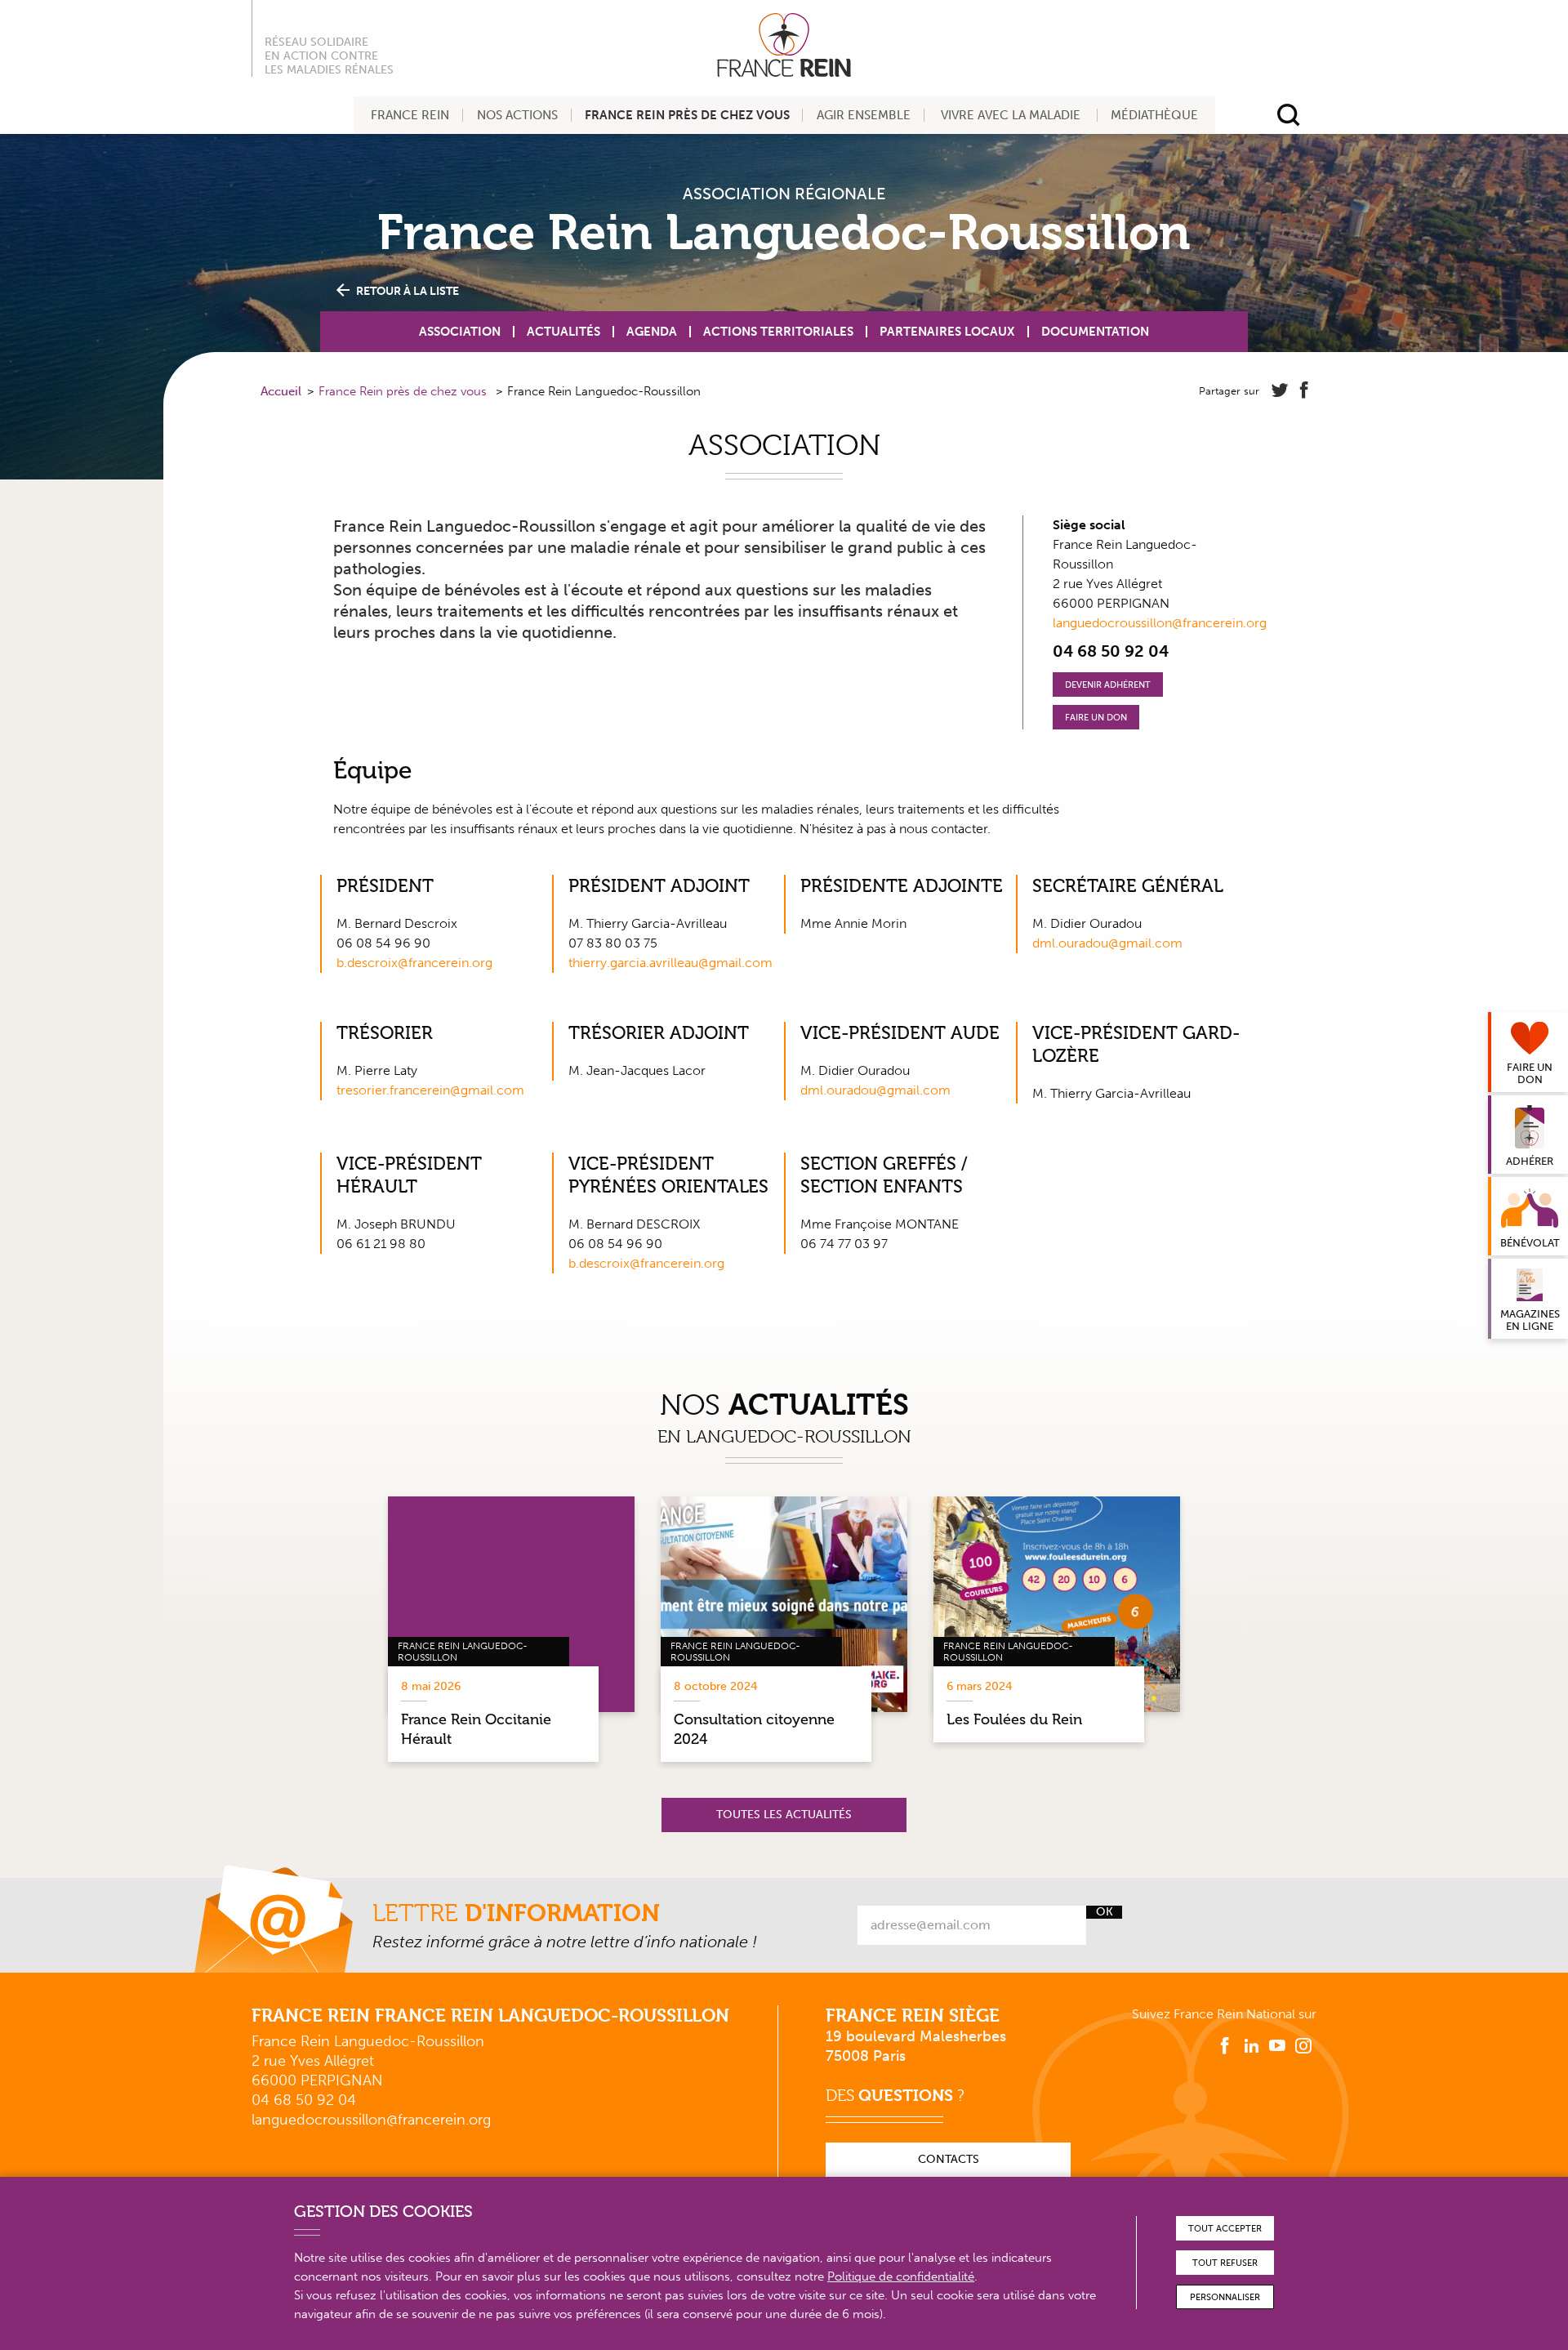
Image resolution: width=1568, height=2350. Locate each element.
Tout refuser (1225, 2263)
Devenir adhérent (1108, 685)
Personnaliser (1225, 2297)
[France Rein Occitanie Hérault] (511, 1604)
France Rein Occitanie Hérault (476, 1729)
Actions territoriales (778, 332)
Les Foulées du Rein (1014, 1719)
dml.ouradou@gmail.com (1107, 943)
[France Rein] (784, 45)
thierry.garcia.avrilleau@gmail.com (670, 963)
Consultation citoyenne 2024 (754, 1729)
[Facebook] (1225, 2046)
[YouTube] (1277, 2046)
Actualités (563, 332)
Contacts (949, 2159)
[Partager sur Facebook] (1304, 390)
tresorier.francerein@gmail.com (430, 1090)
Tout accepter (1225, 2229)
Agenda (652, 332)
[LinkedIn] (1251, 2046)
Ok (1105, 1912)
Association (460, 332)
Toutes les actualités (784, 1815)
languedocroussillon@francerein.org (1160, 623)
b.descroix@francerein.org (414, 963)
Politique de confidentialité (901, 2276)
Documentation (1095, 332)
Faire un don (1096, 718)
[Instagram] (1303, 2046)
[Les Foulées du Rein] (1057, 1604)
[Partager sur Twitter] (1280, 390)
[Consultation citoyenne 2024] (784, 1604)
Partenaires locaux (947, 332)
